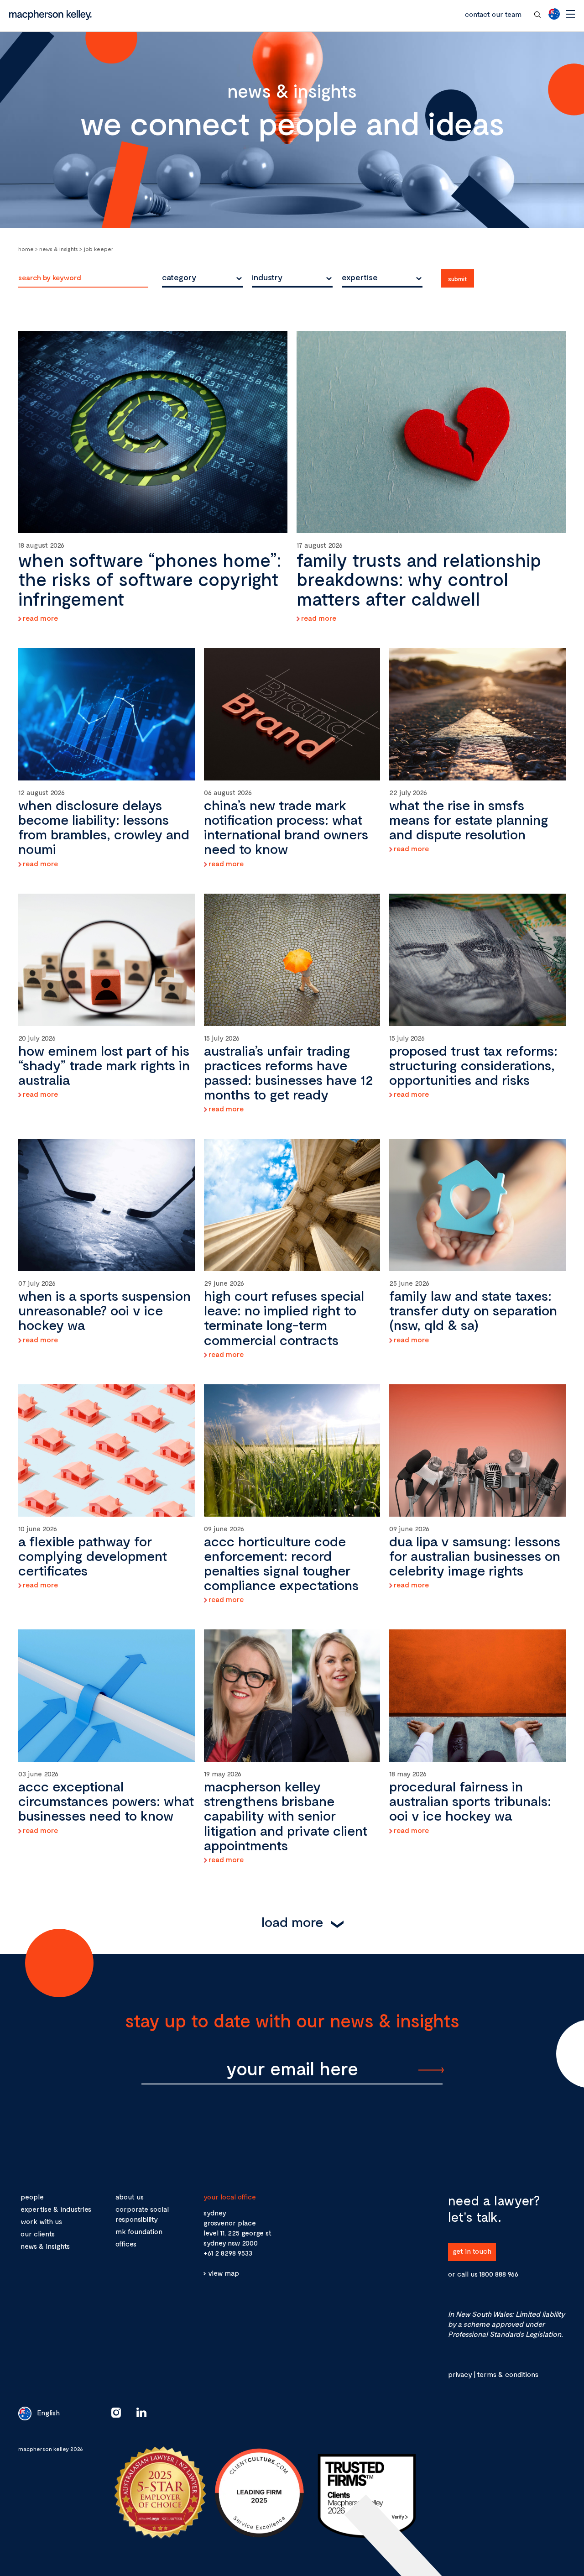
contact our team (493, 14)
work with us (41, 2221)
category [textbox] (179, 277)
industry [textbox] (267, 277)
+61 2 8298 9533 (228, 2253)
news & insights (45, 2246)
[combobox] (202, 277)
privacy (460, 2374)
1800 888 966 (499, 2274)
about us (130, 2196)
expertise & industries (56, 2209)
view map (224, 2273)
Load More (292, 1922)
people (32, 2196)
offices (126, 2244)
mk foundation (139, 2231)
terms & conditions (508, 2374)
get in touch (472, 2251)
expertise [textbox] (360, 277)
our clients (38, 2233)
